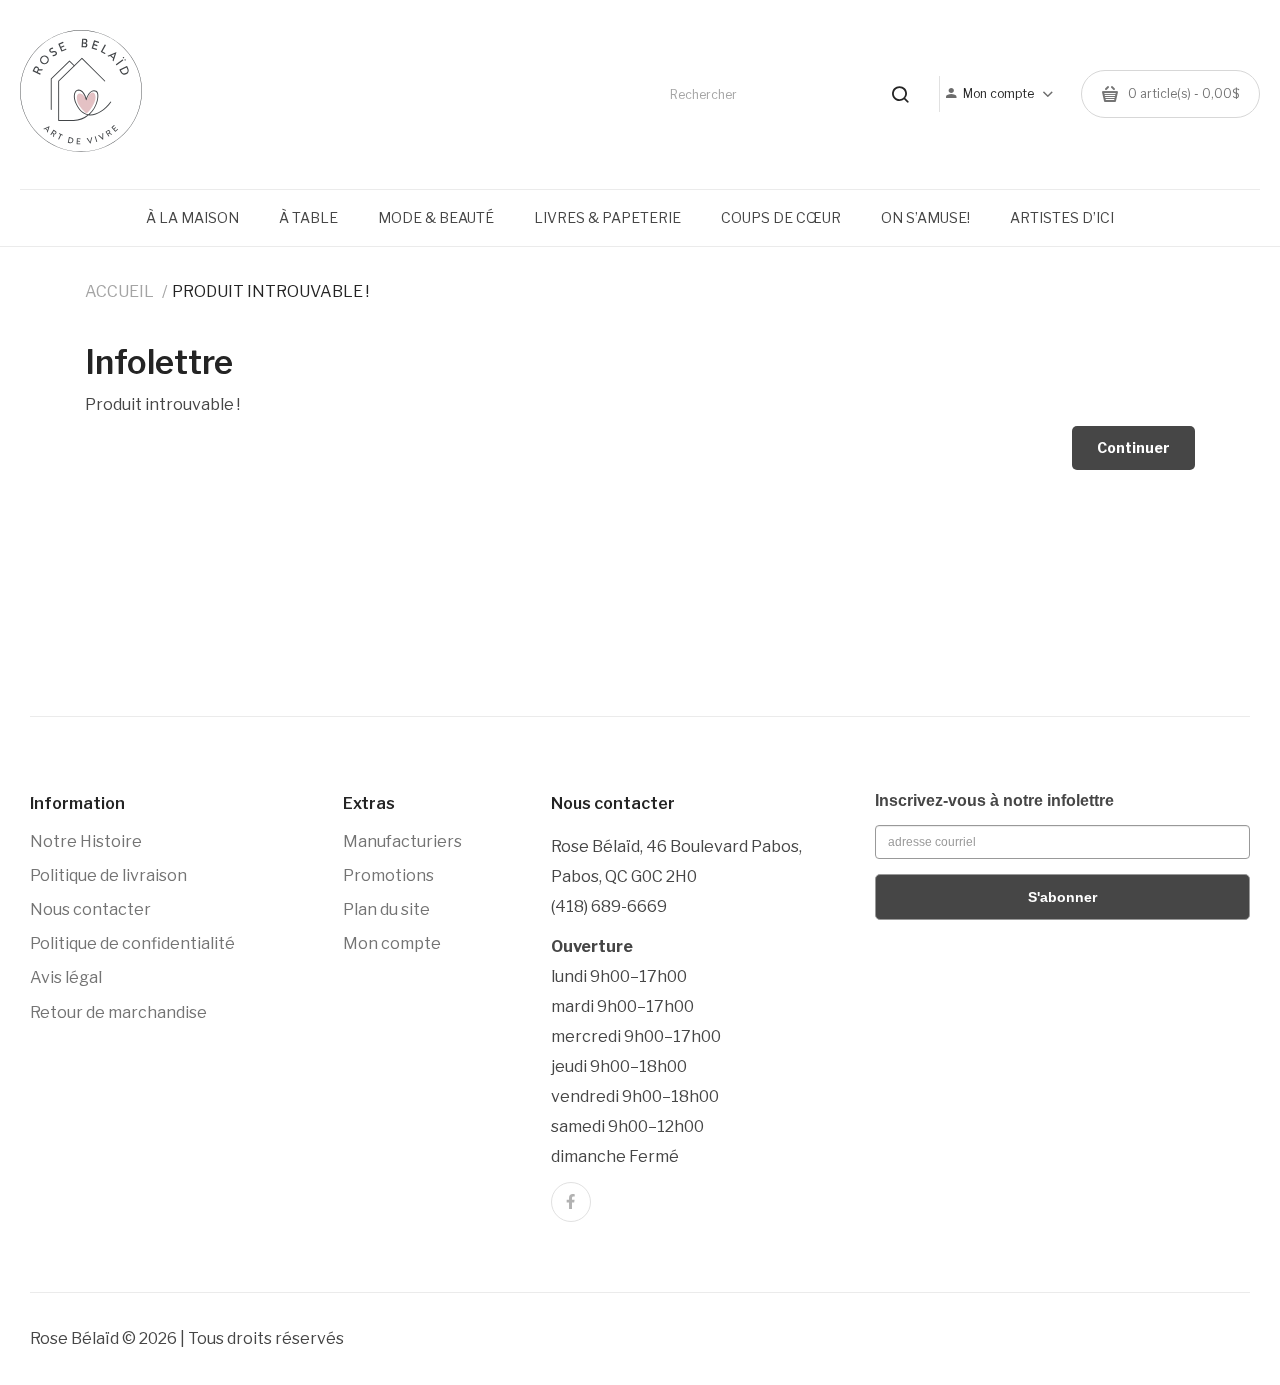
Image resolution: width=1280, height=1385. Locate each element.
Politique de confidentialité (132, 943)
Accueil (119, 291)
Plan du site (386, 909)
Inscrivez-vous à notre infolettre (994, 800)
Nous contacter (90, 909)
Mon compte (392, 943)
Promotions (388, 875)
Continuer (1133, 447)
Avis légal (66, 977)
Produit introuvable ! (270, 291)
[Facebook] (571, 1202)
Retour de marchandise (118, 1012)
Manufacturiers (402, 841)
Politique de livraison (108, 875)
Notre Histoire (86, 841)
